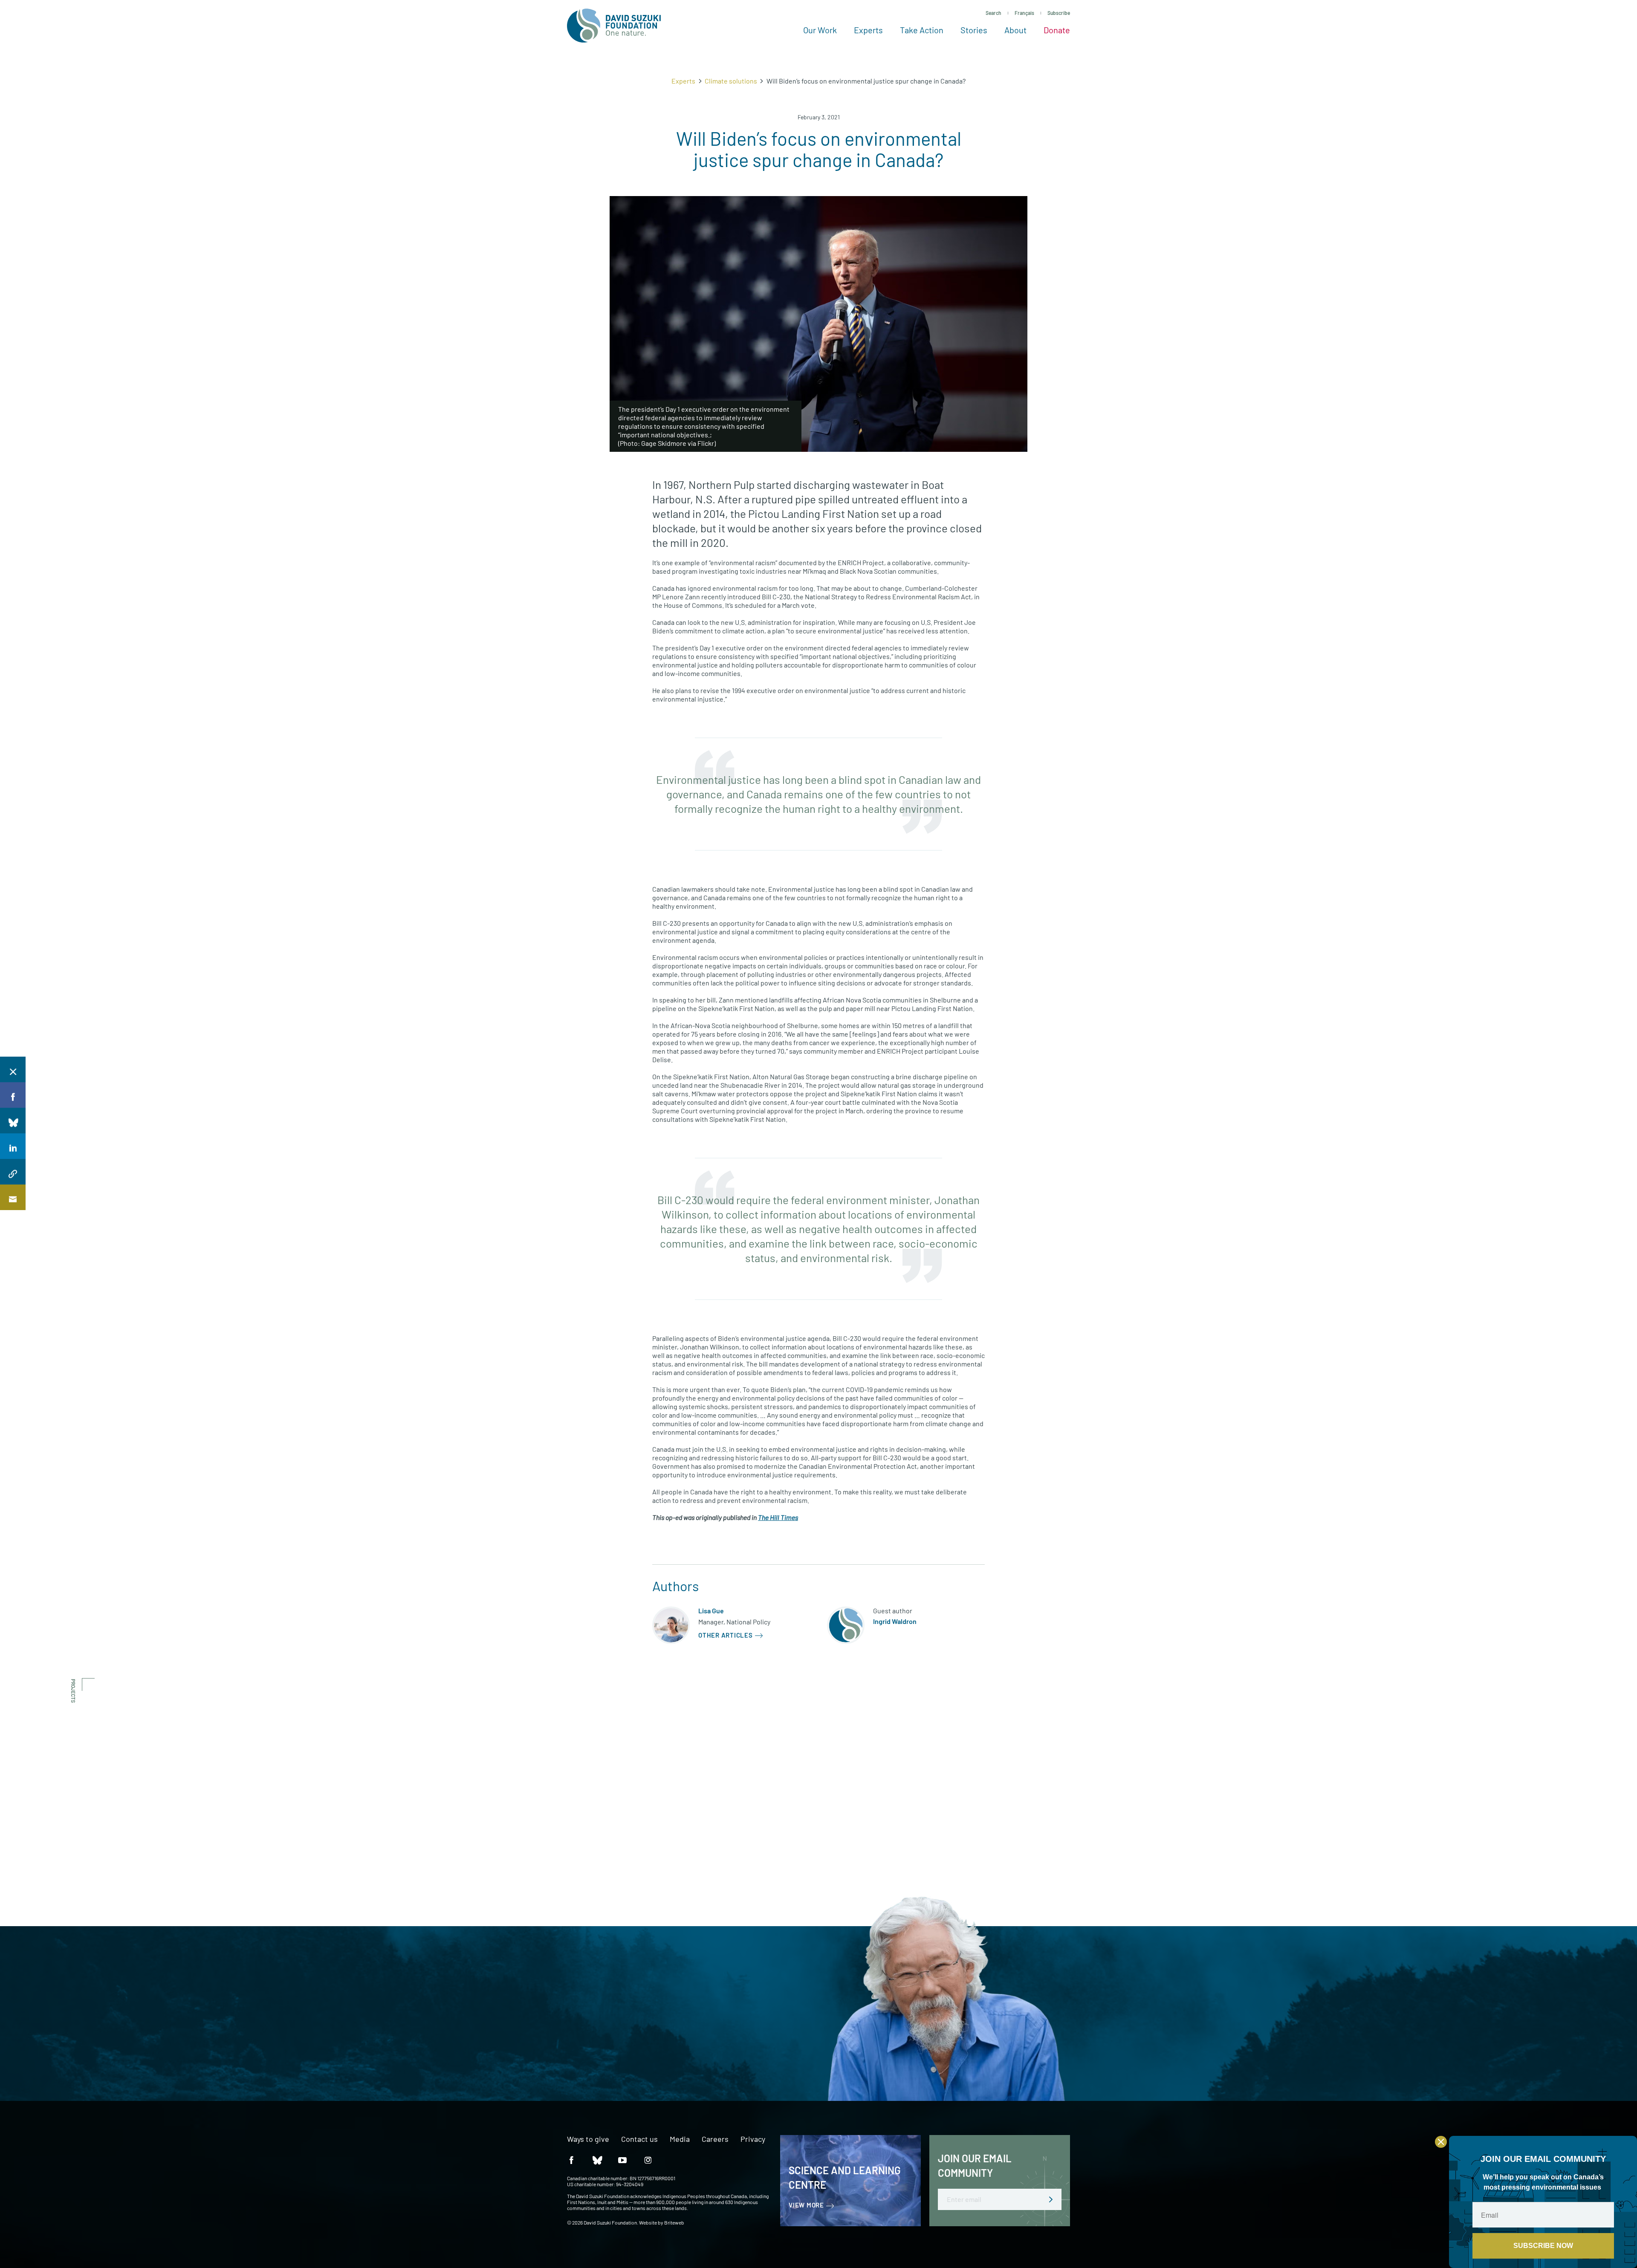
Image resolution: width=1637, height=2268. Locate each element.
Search (993, 13)
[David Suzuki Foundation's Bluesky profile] (597, 2160)
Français (1024, 13)
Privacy (753, 2139)
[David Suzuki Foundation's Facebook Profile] (571, 2160)
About (1015, 30)
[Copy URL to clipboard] (13, 1172)
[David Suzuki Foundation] (614, 26)
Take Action (922, 30)
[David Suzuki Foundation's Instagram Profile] (648, 2160)
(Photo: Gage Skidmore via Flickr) (667, 443)
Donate (1057, 30)
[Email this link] (13, 1197)
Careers (715, 2139)
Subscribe (1059, 13)
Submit (1051, 2199)
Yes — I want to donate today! (553, 2041)
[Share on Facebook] (13, 1095)
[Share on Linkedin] (13, 1146)
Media (680, 2139)
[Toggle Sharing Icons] (13, 1069)
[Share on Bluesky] (13, 1121)
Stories (974, 30)
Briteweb (674, 2222)
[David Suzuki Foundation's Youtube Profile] (622, 2160)
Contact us (639, 2139)
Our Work (820, 30)
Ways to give (588, 2139)
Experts (868, 30)
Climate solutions (731, 81)
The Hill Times (778, 1517)
